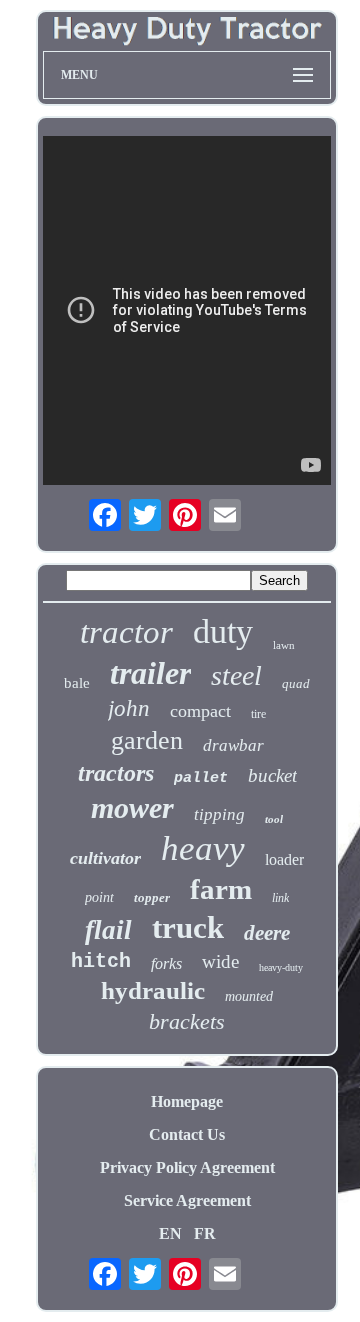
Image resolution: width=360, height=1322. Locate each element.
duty (223, 631)
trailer (150, 673)
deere (267, 933)
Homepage (187, 1101)
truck (188, 927)
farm (221, 889)
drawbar (233, 745)
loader (284, 859)
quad (296, 683)
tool (274, 819)
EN (170, 1233)
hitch (101, 961)
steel (236, 675)
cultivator (105, 858)
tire (258, 714)
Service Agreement (187, 1200)
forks (166, 963)
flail (108, 930)
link (280, 898)
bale (77, 683)
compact (200, 711)
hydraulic (153, 990)
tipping (219, 814)
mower (132, 807)
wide (220, 961)
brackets (187, 1021)
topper (152, 897)
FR (205, 1233)
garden (147, 740)
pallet (201, 778)
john (129, 708)
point (99, 897)
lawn (284, 645)
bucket (272, 775)
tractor (126, 632)
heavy (203, 848)
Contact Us (187, 1134)
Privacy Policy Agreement (187, 1167)
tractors (116, 773)
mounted (249, 996)
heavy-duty (281, 967)
